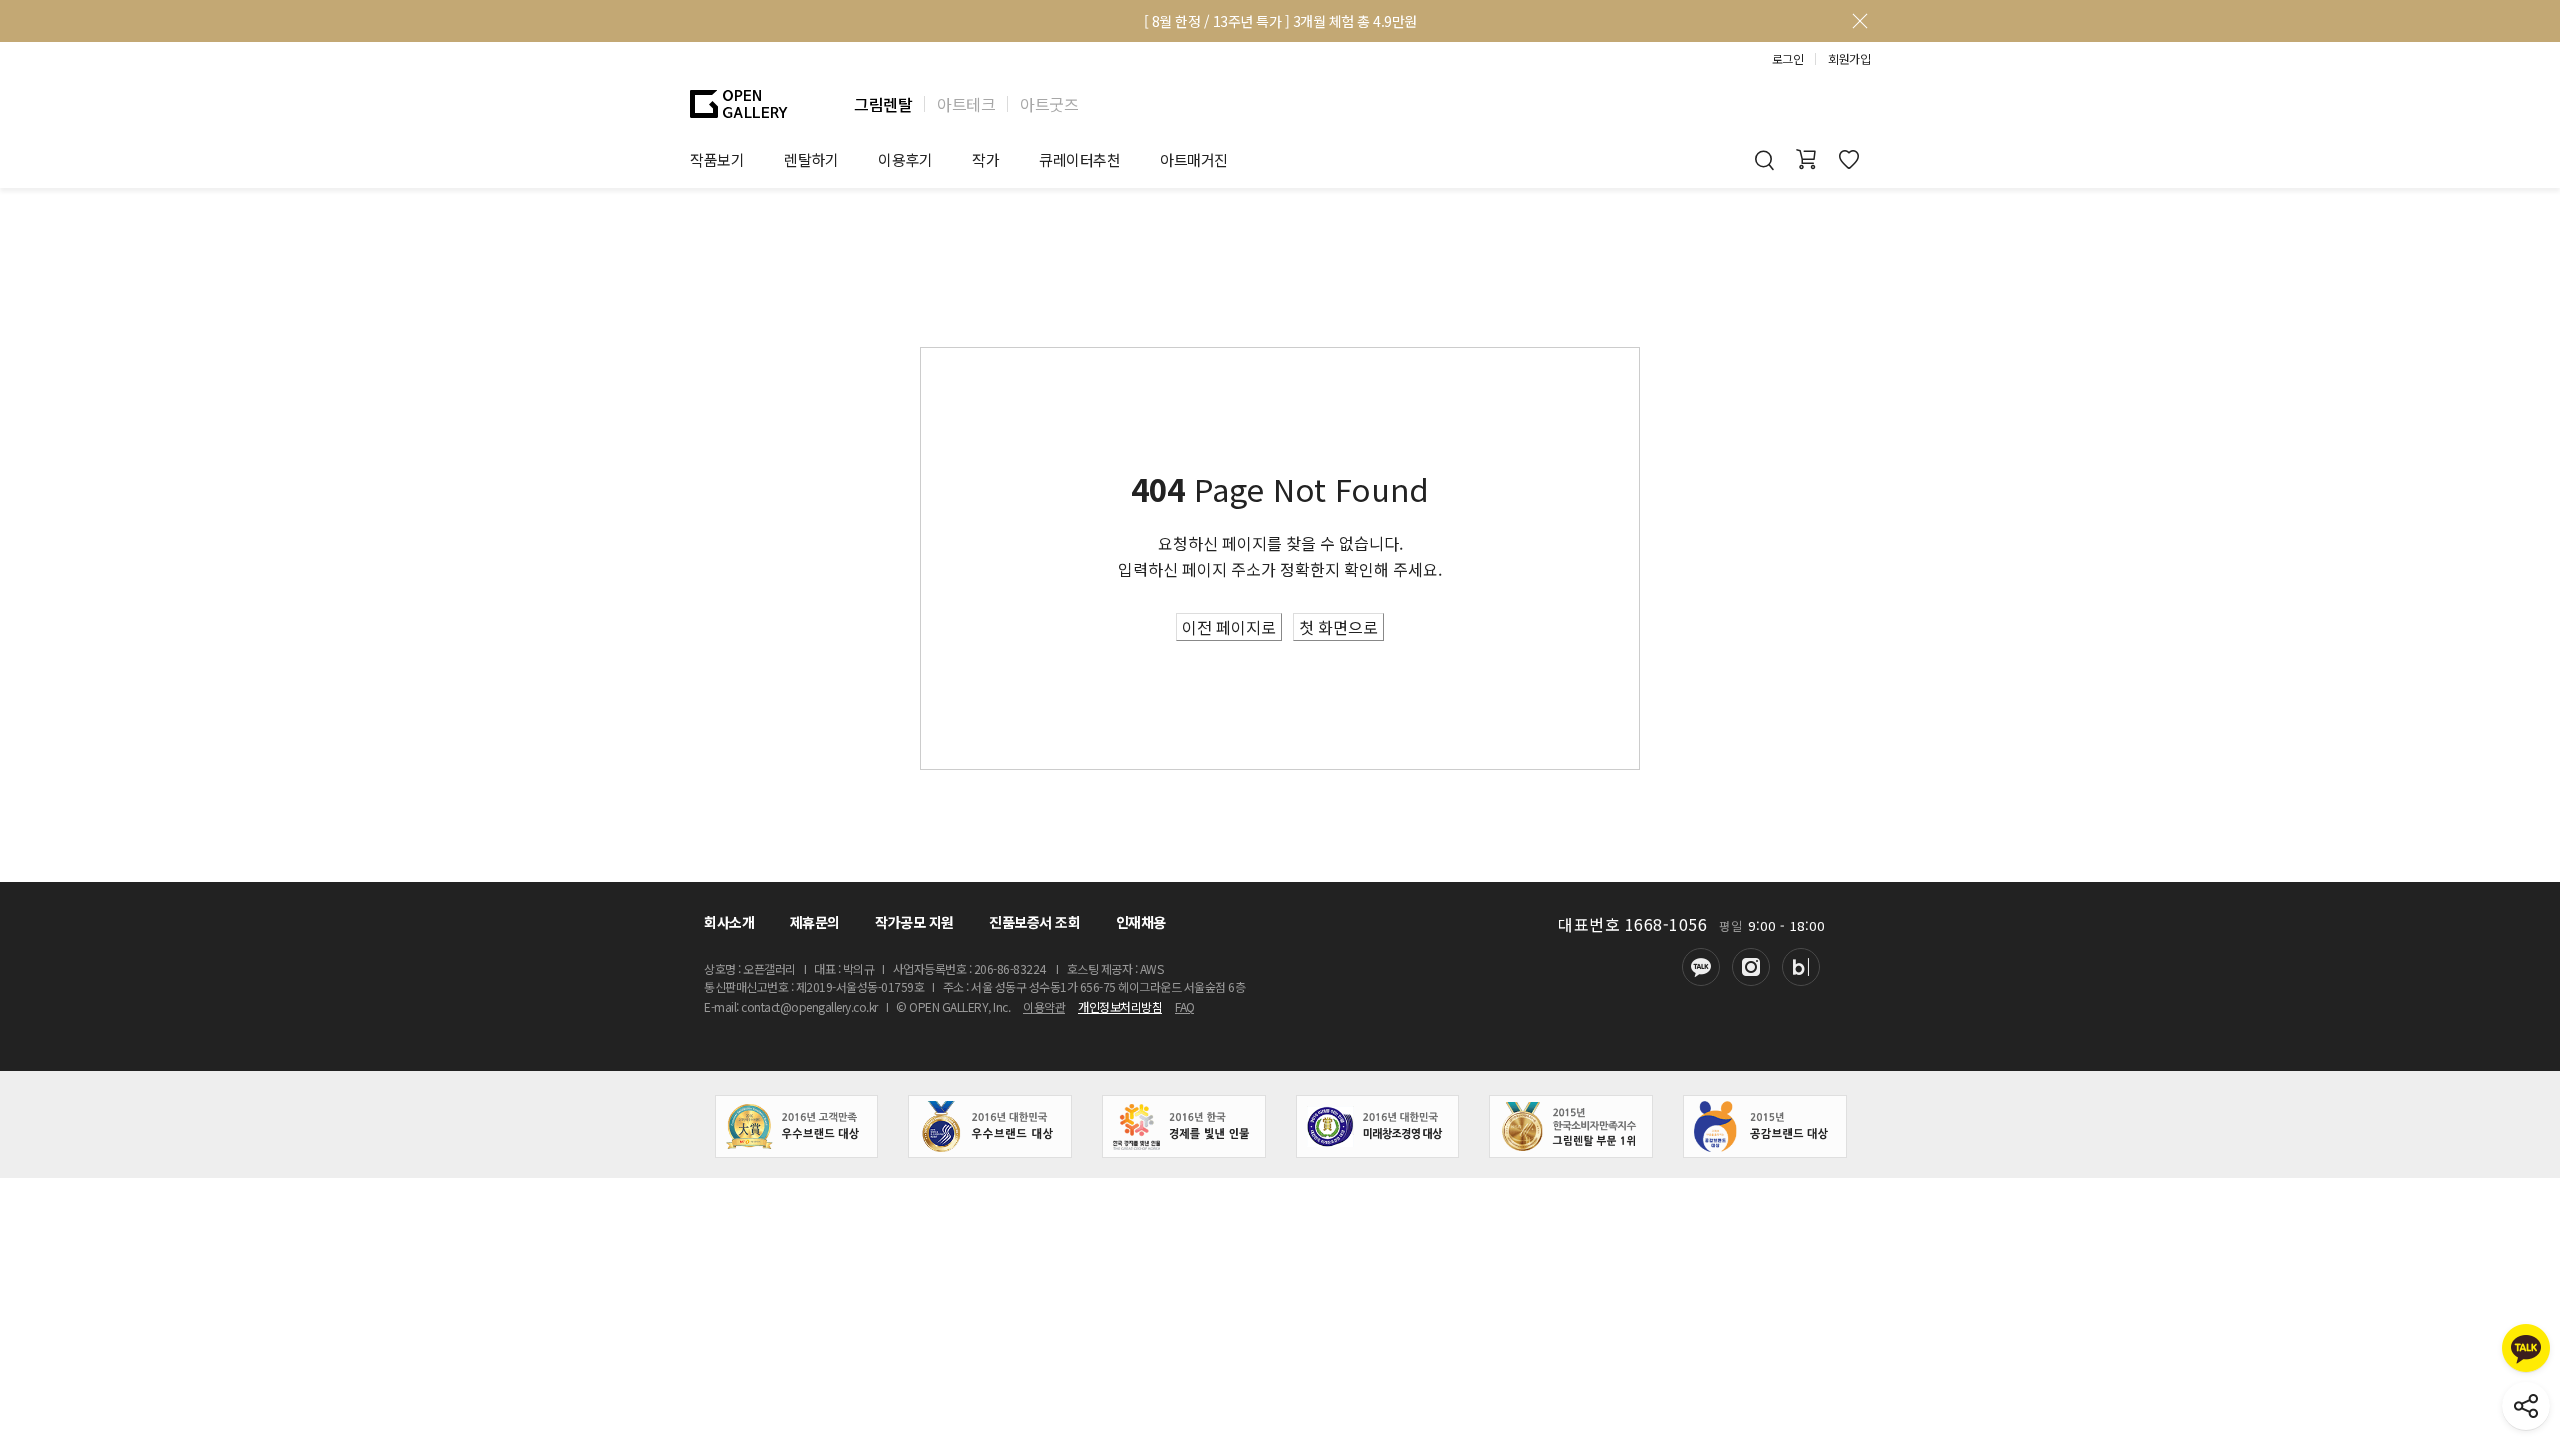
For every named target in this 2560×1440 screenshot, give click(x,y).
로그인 (1788, 59)
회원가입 (1849, 59)
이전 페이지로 (1229, 627)
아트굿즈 (1049, 104)
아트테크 (966, 104)
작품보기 (717, 159)
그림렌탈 (883, 104)
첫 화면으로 (1338, 627)
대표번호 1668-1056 (1632, 924)
